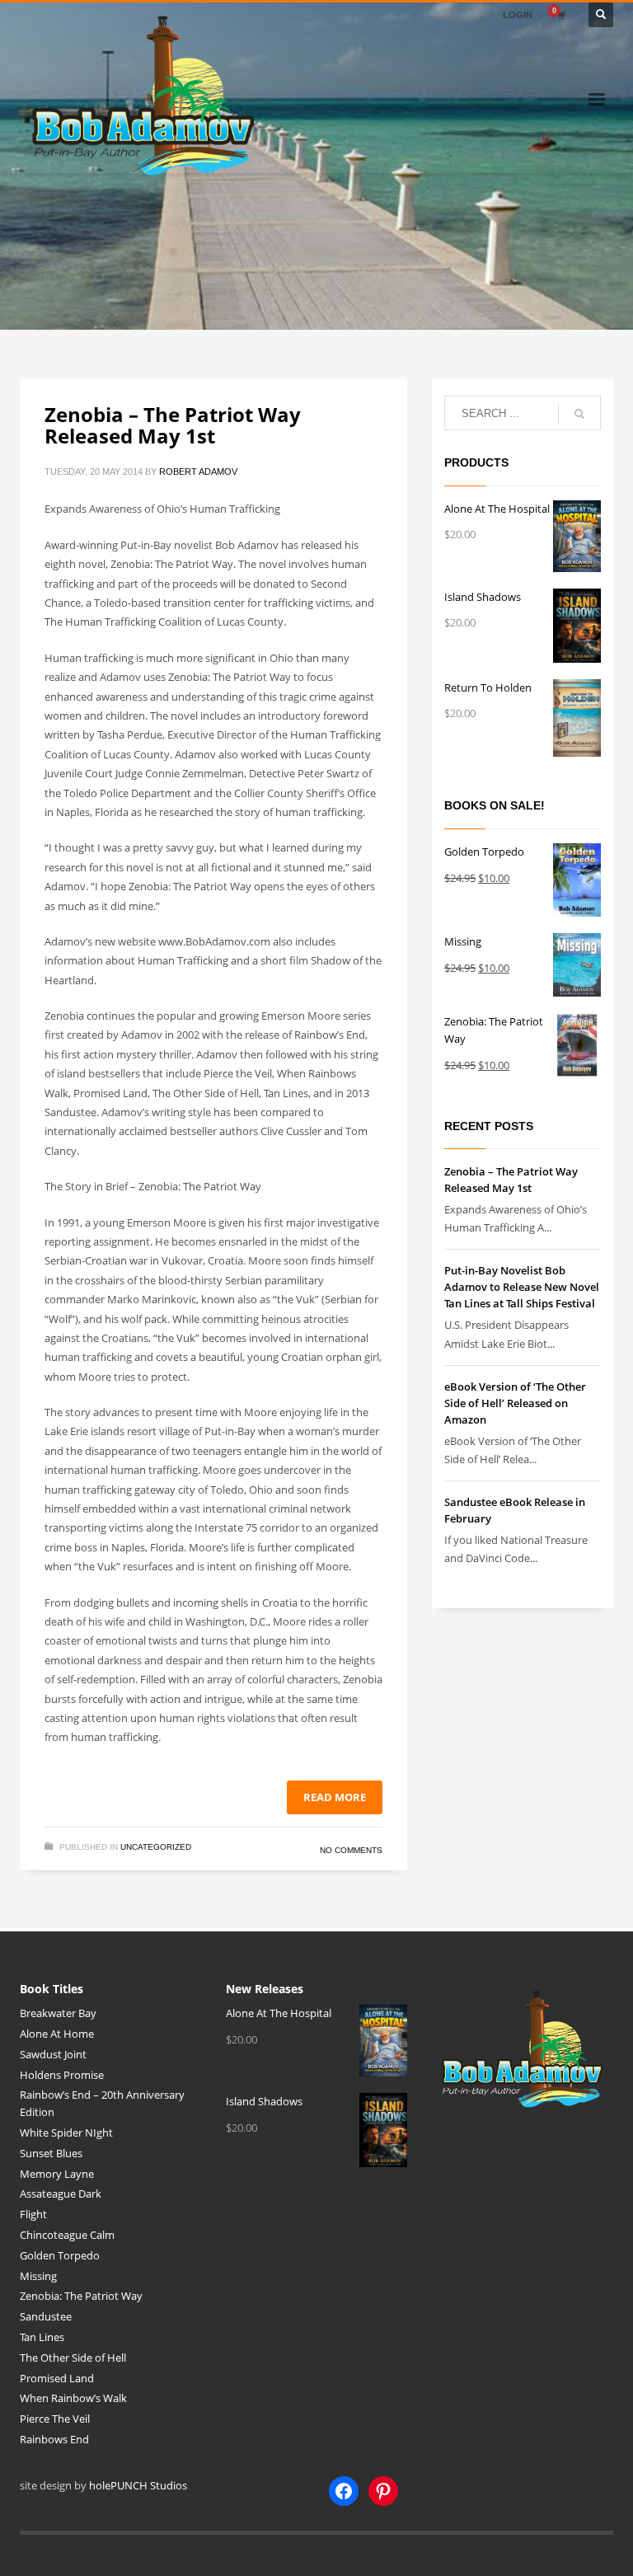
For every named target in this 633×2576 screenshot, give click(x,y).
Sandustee (46, 2316)
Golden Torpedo (60, 2255)
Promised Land (57, 2378)
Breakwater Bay (58, 2013)
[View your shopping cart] (560, 15)
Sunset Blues (51, 2153)
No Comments (351, 1850)
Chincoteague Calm (67, 2235)
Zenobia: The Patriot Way (81, 2296)
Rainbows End (54, 2439)
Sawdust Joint (53, 2054)
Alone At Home (57, 2034)
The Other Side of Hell (73, 2358)
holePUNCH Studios (138, 2485)
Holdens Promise (62, 2075)
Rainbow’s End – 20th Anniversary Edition (102, 2103)
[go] (579, 414)
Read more (335, 1797)
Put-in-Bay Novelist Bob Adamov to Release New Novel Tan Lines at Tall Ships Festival (522, 1287)
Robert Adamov (198, 472)
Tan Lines (42, 2337)
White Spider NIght (66, 2133)
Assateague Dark (61, 2194)
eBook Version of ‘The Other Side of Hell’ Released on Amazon (515, 1403)
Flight (33, 2214)
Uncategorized (156, 1847)
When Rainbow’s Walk (73, 2398)
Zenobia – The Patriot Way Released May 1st (173, 425)
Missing (38, 2276)
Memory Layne (57, 2174)
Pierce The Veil (55, 2419)
